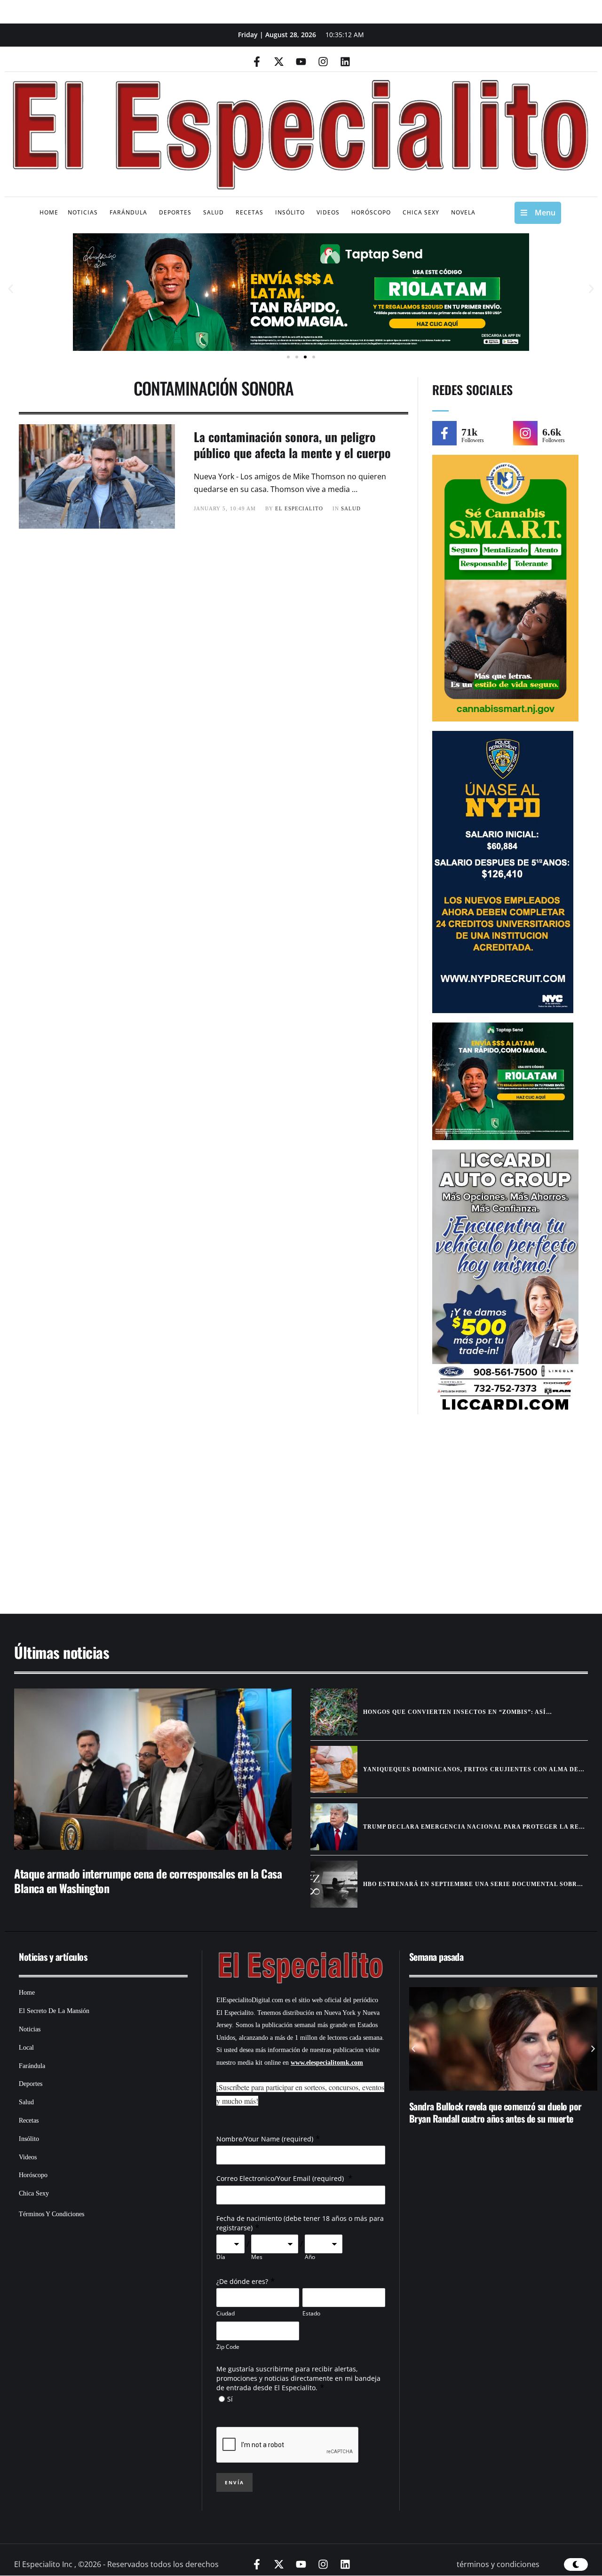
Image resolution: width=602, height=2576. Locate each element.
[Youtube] (301, 62)
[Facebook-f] (257, 62)
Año (310, 2257)
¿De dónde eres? (242, 2281)
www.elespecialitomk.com (327, 2063)
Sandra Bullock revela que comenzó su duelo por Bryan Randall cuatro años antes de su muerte (495, 2112)
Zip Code (228, 2347)
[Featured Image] (153, 1769)
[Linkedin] (345, 62)
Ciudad (226, 2313)
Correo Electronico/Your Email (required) (281, 2178)
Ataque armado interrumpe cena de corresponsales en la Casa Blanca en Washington (148, 1881)
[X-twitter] (279, 62)
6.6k (552, 432)
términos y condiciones (498, 2564)
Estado (311, 2313)
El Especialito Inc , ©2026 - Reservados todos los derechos (116, 2564)
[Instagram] (323, 62)
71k (469, 432)
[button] (11, 289)
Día (221, 2257)
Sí (230, 2399)
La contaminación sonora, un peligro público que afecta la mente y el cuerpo (292, 445)
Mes (257, 2257)
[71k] (444, 433)
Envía (234, 2482)
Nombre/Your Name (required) (265, 2139)
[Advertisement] (287, 1519)
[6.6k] (525, 433)
